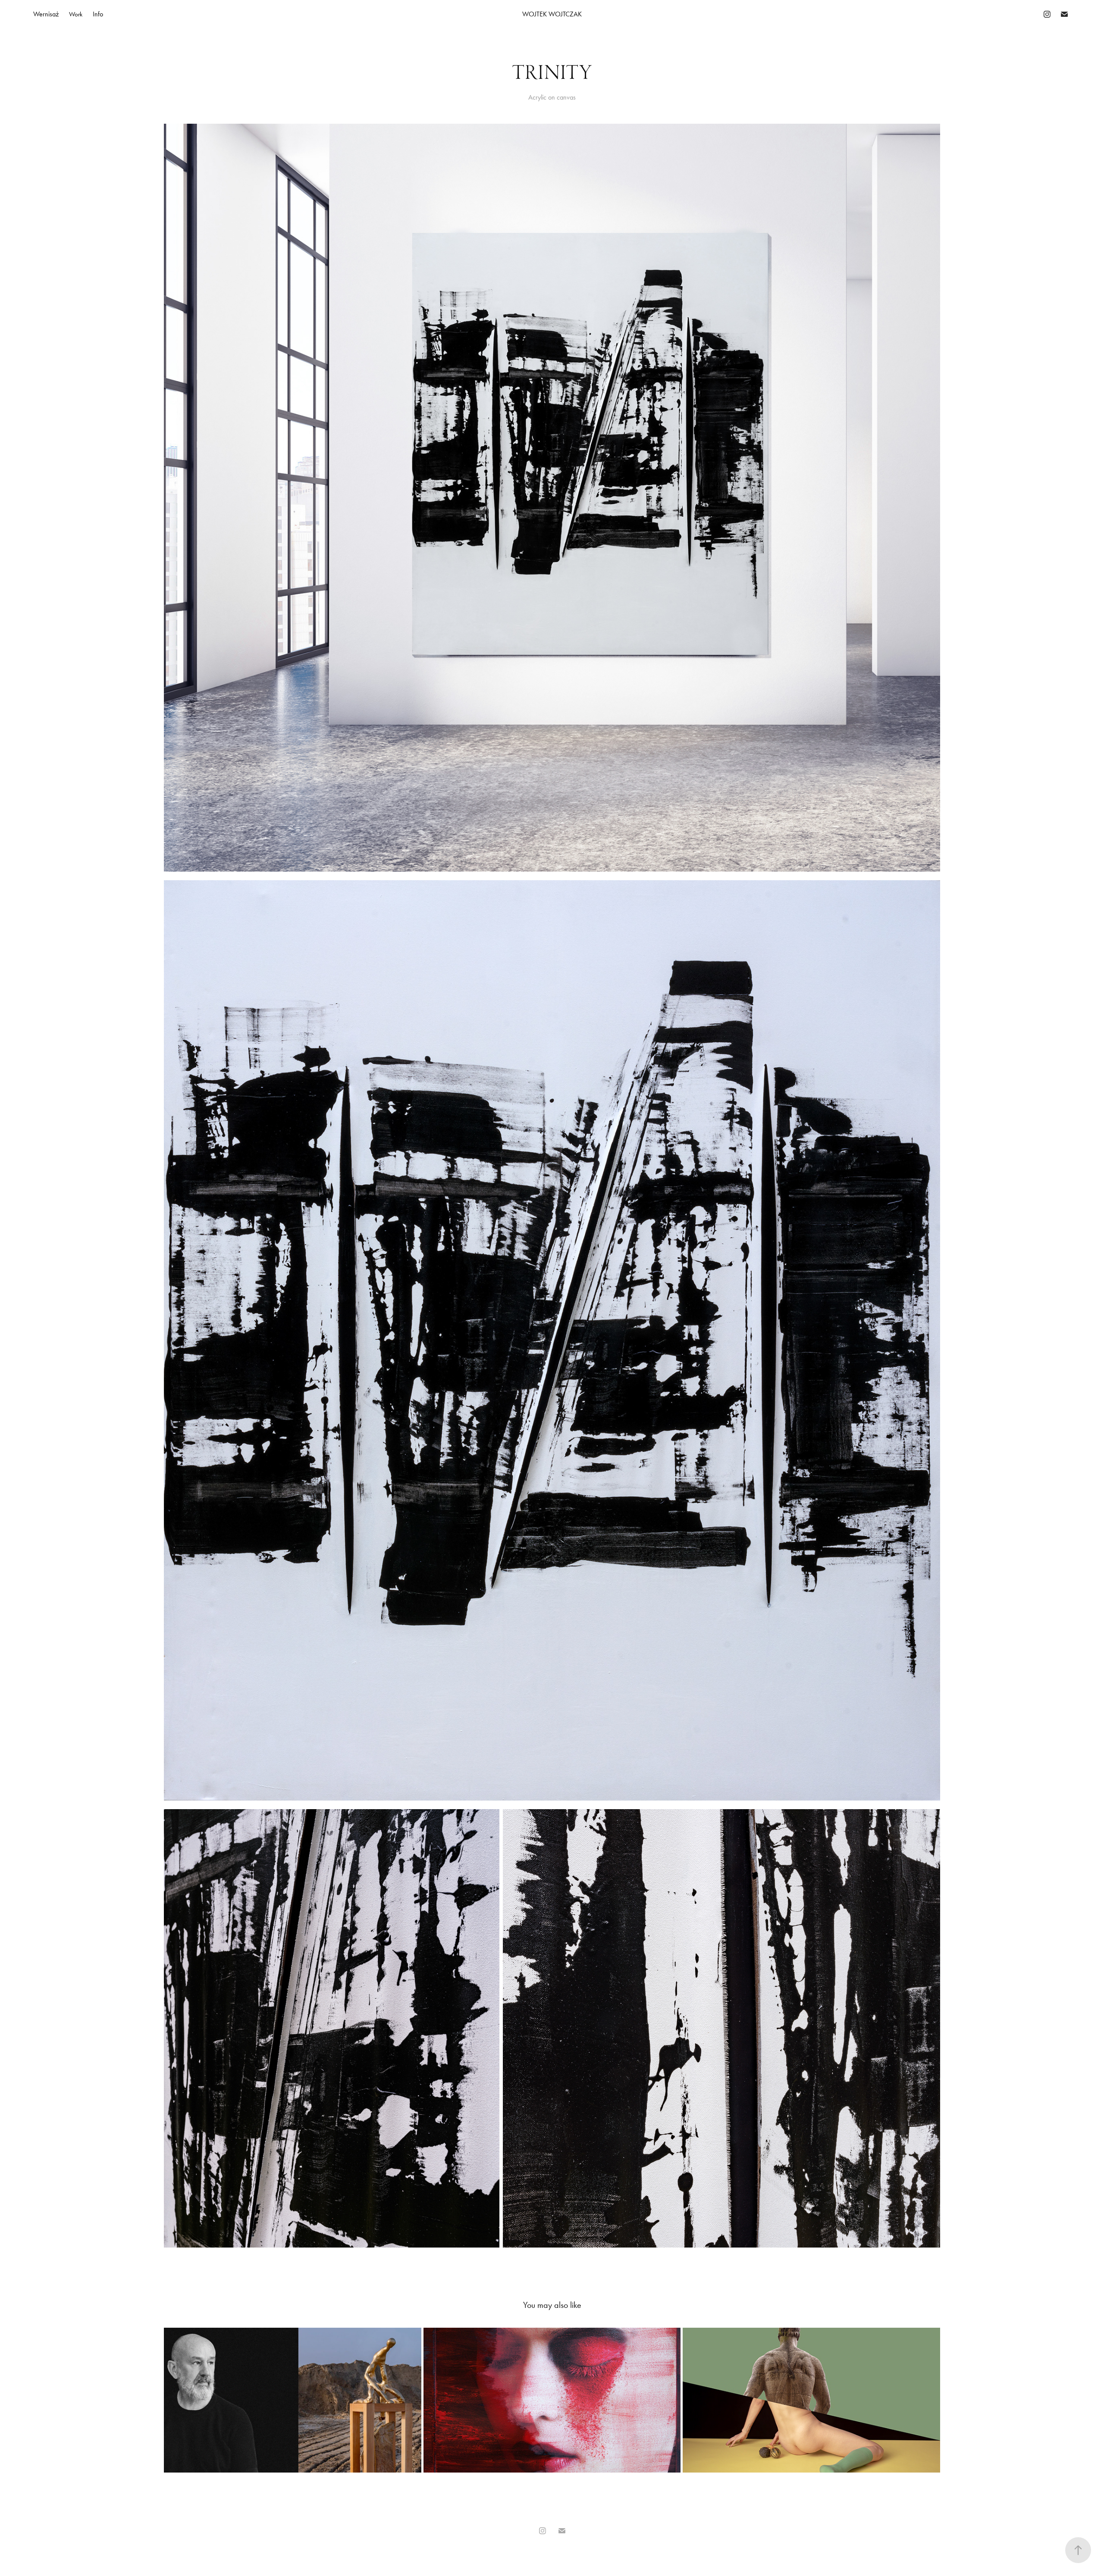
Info (98, 14)
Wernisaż (46, 14)
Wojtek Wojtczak (552, 14)
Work (76, 14)
